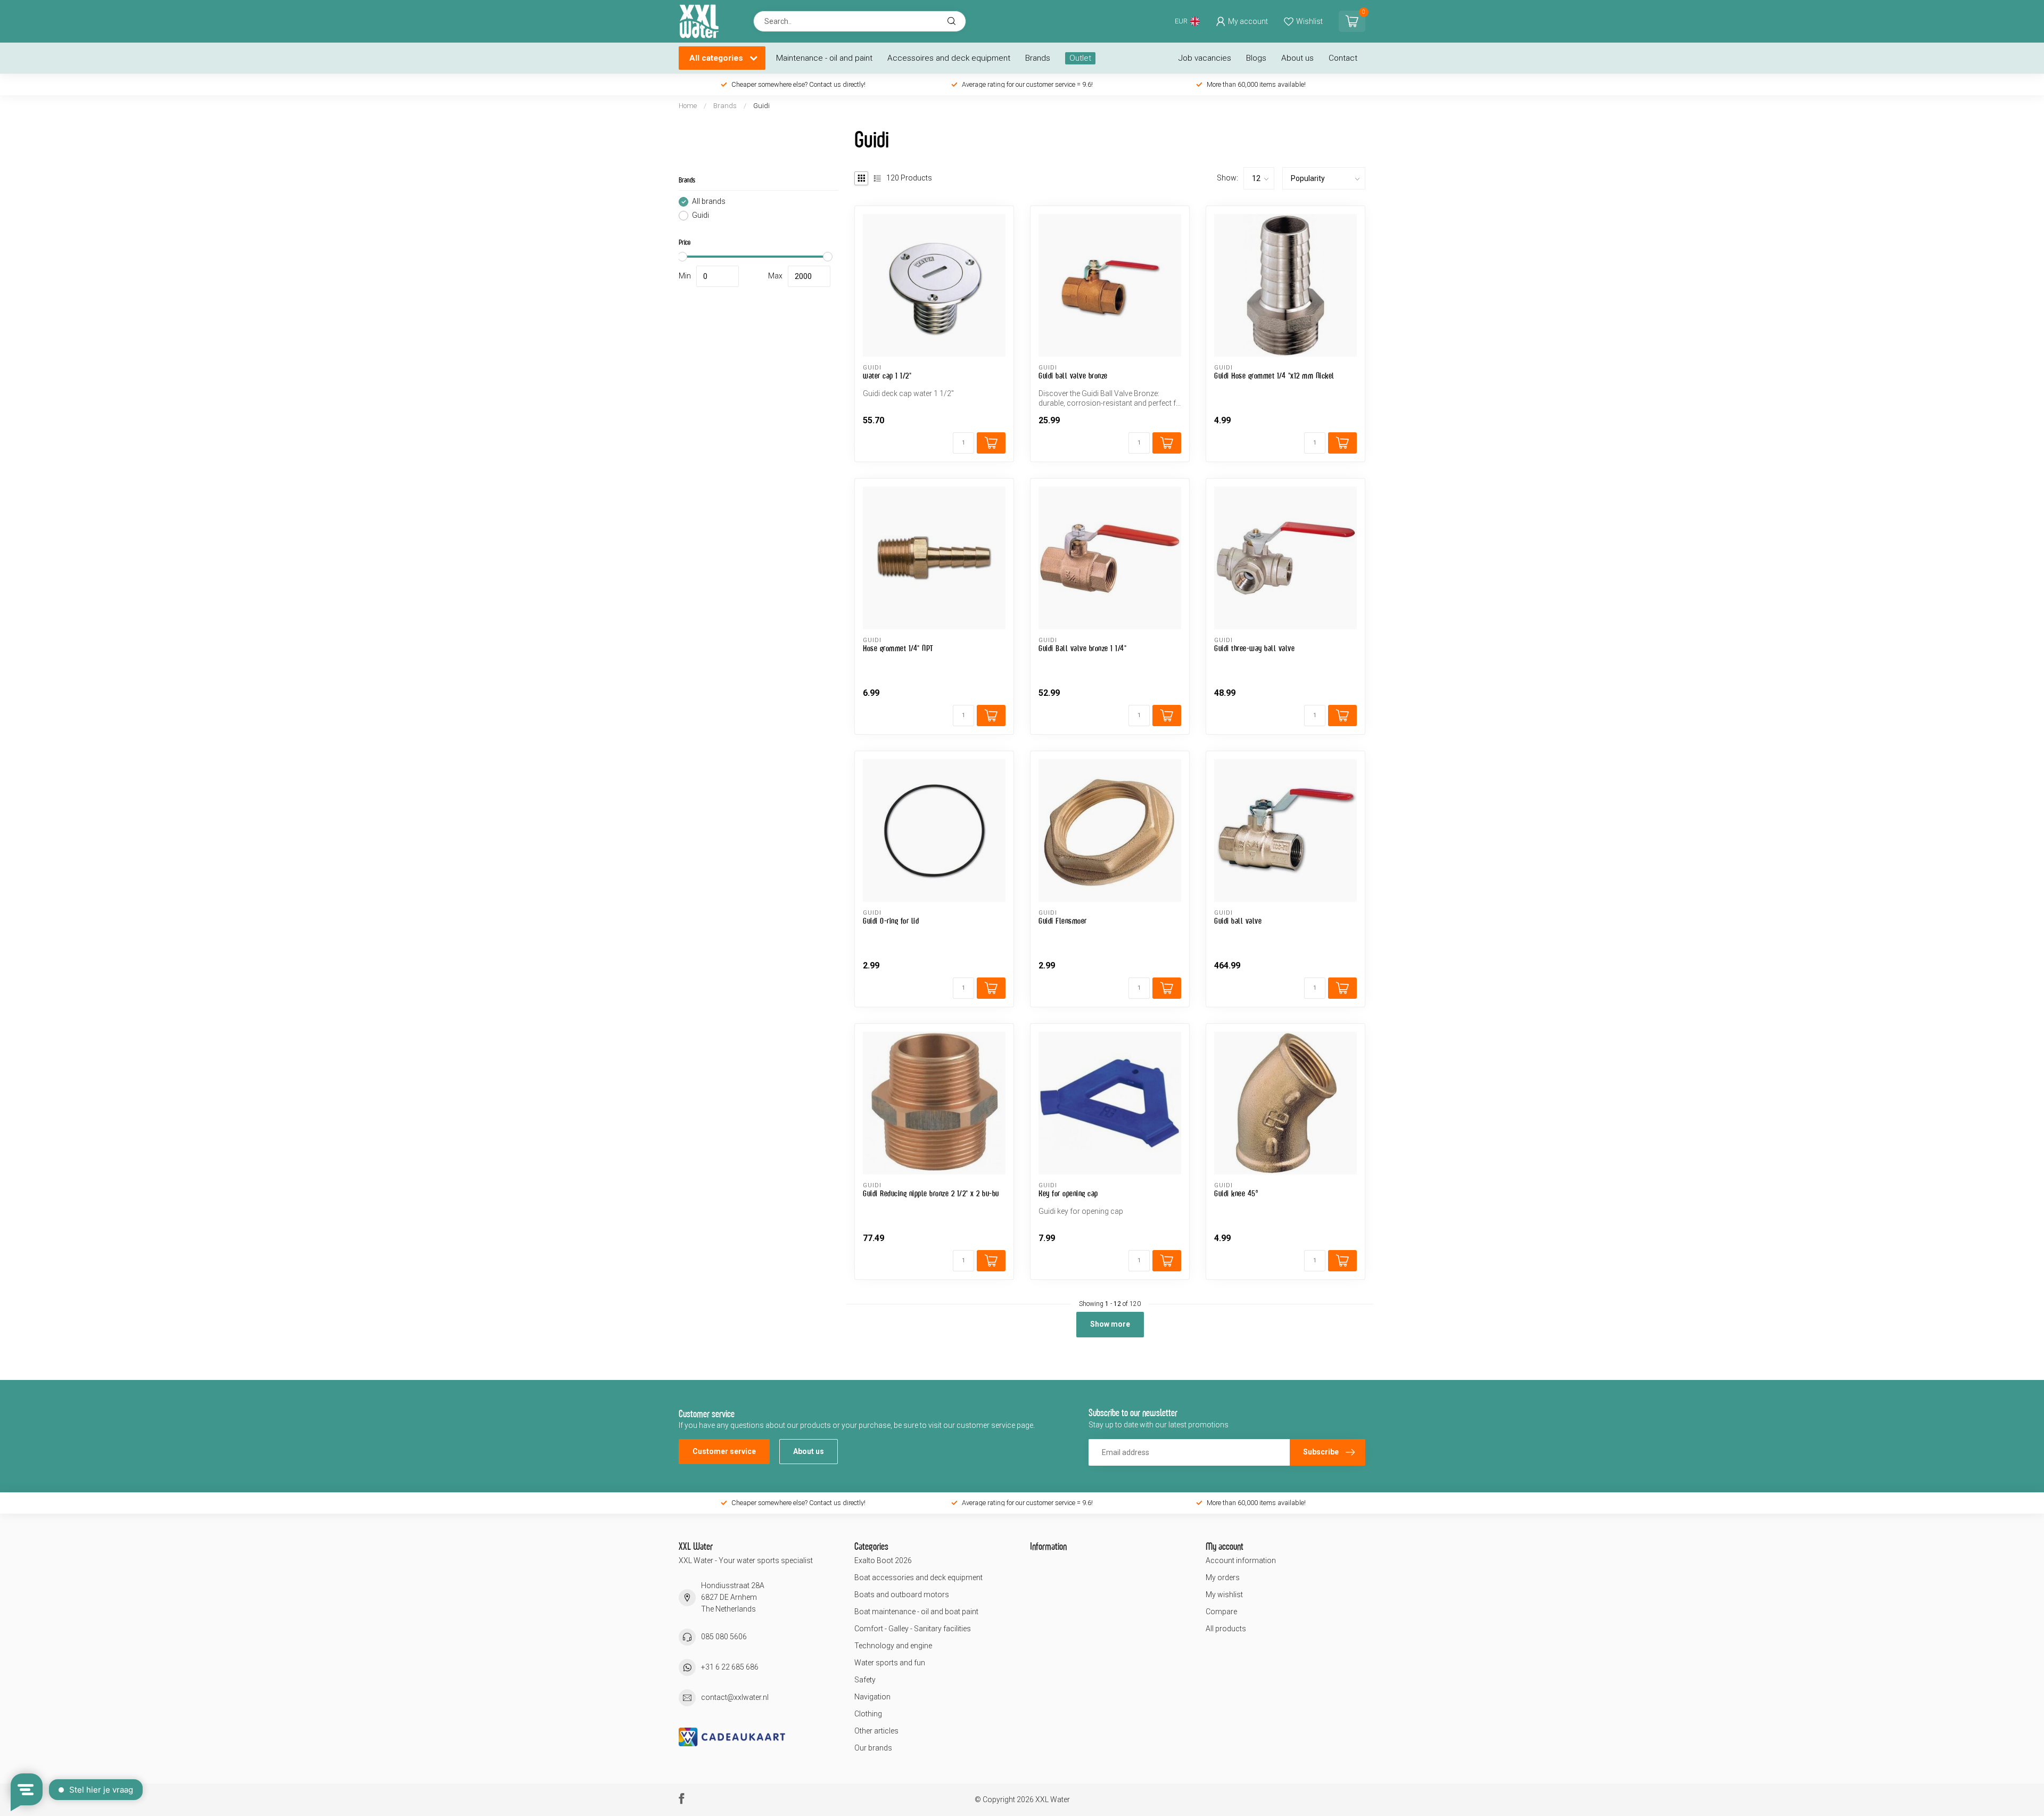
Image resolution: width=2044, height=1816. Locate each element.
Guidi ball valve (1238, 921)
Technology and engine (893, 1646)
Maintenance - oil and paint (824, 58)
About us (1297, 58)
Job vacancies (1205, 58)
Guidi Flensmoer (1063, 921)
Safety (865, 1680)
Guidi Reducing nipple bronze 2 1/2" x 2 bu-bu (931, 1193)
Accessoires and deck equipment (949, 58)
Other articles (876, 1731)
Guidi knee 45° (1236, 1193)
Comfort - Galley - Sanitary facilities (913, 1629)
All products (1226, 1629)
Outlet (1080, 58)
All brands (709, 202)
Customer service (724, 1451)
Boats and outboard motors (902, 1595)
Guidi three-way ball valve (1254, 648)
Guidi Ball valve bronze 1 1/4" (1082, 648)
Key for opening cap (1068, 1193)
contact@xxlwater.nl (735, 1697)
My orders (1223, 1577)
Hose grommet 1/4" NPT (898, 648)
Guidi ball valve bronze (1073, 376)
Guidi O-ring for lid (891, 921)
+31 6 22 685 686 (730, 1667)
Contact (1343, 58)
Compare (1221, 1612)
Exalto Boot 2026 (883, 1560)
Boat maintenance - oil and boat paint (916, 1612)
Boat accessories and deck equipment (918, 1577)
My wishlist (1224, 1595)
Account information (1241, 1560)
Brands (1038, 58)
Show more (1110, 1324)
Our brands (873, 1748)
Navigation (872, 1697)
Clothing (868, 1714)
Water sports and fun (890, 1663)
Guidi (761, 106)
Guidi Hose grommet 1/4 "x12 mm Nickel (1274, 376)
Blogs (1256, 58)
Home (688, 106)
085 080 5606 (724, 1637)
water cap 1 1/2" (887, 376)
